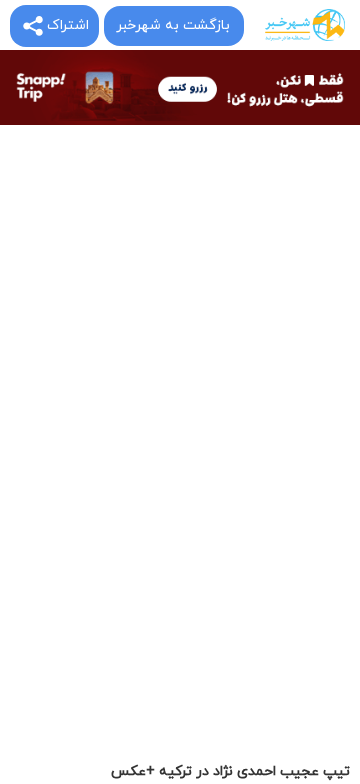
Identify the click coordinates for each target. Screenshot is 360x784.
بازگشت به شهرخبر (173, 25)
